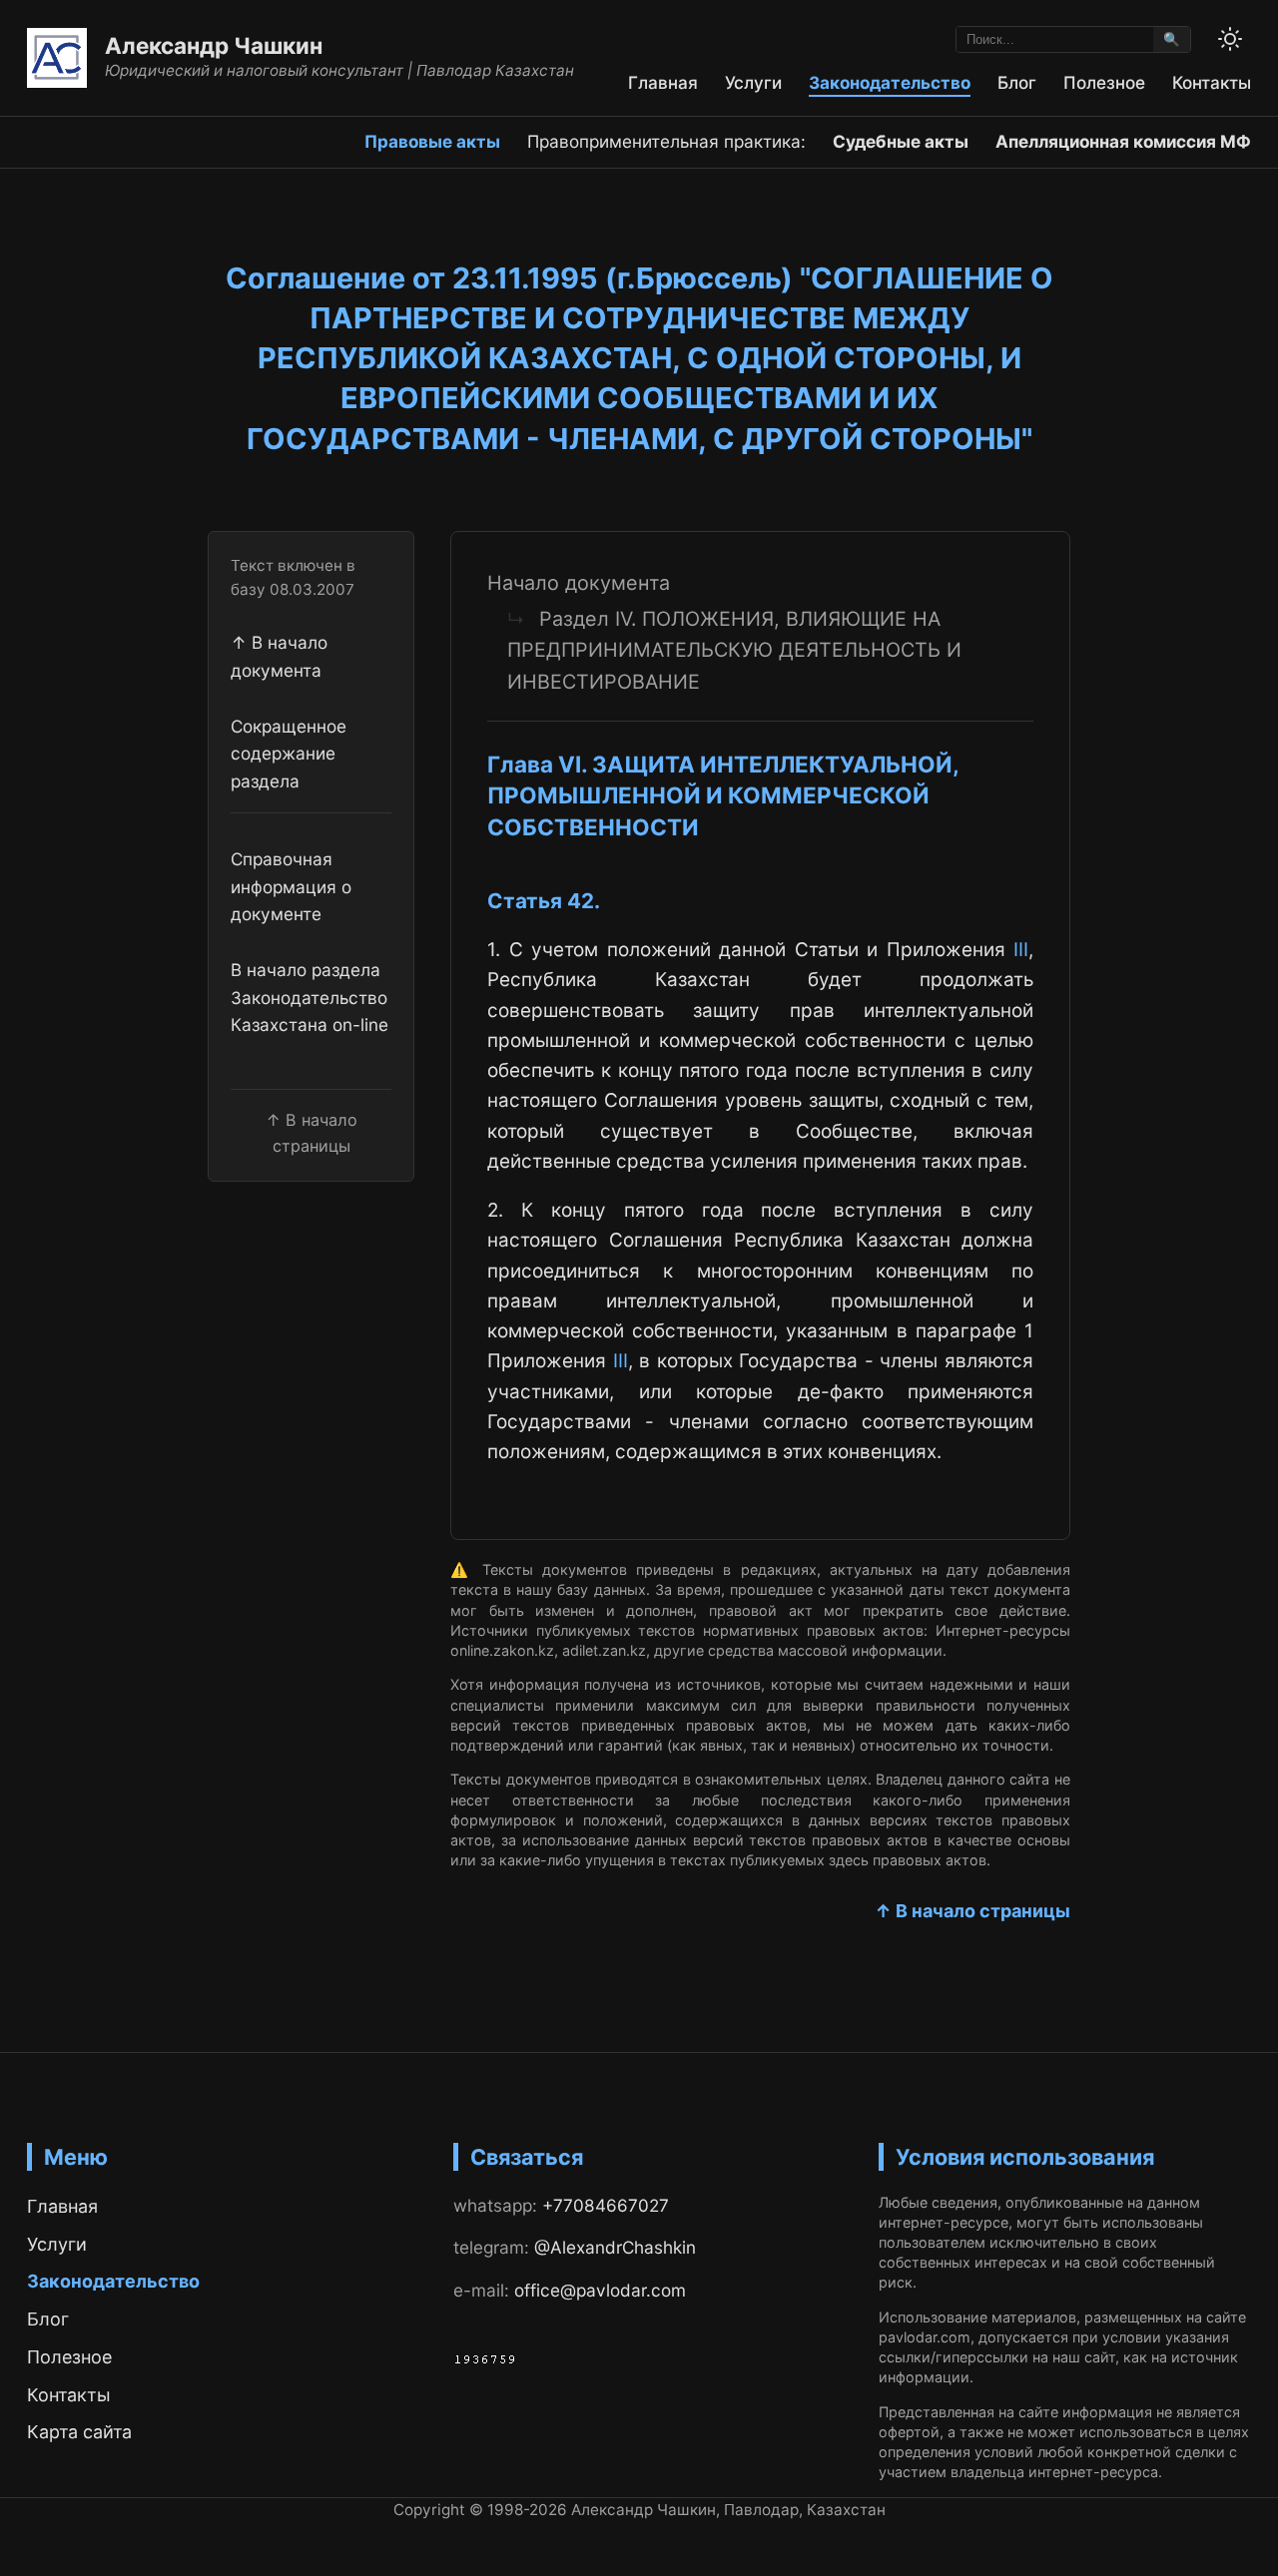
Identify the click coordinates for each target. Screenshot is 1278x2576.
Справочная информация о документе (291, 887)
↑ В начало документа (279, 657)
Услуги (753, 82)
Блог (1017, 82)
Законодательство (890, 82)
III (1021, 950)
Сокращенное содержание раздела (289, 754)
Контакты (1212, 82)
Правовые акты (432, 141)
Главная (663, 82)
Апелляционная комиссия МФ (1123, 141)
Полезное (1104, 82)
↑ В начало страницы (972, 1911)
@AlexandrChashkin (615, 2247)
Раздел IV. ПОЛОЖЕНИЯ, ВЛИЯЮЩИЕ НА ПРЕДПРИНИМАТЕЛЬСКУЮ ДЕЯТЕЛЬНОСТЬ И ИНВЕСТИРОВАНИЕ (734, 650)
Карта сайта (79, 2432)
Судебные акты (901, 141)
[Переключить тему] (1230, 39)
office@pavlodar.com (600, 2290)
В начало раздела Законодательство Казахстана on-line (310, 997)
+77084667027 (606, 2205)
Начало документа (579, 583)
